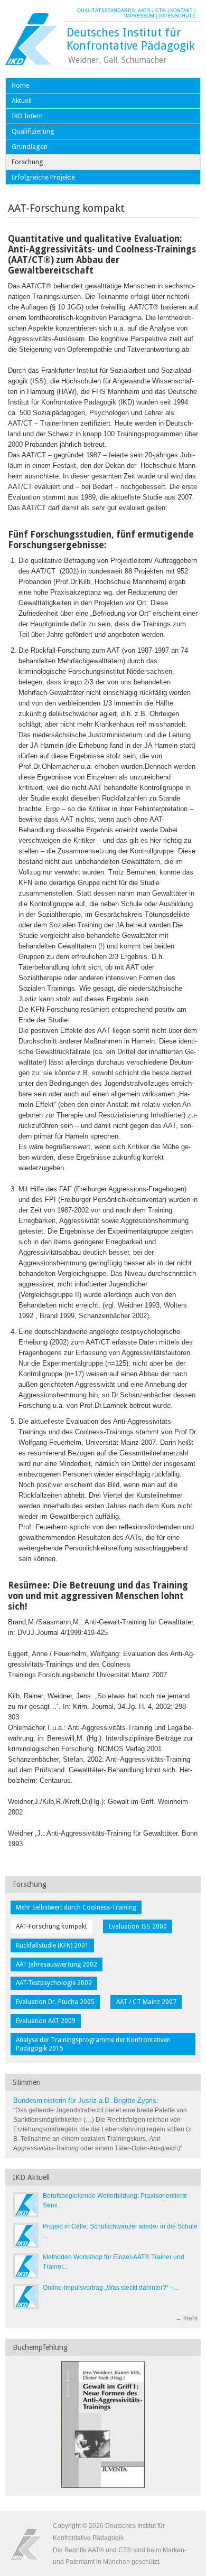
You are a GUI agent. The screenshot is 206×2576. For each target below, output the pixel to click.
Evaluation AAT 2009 (46, 2021)
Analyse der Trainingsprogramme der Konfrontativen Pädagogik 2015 (93, 2044)
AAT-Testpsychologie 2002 (54, 1983)
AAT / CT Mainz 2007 (146, 2002)
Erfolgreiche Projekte (43, 177)
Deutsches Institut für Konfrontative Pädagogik (131, 39)
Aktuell (22, 101)
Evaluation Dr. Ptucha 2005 (55, 2002)
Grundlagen (30, 147)
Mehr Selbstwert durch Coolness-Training (76, 1907)
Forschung (27, 162)
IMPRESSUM (139, 16)
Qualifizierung (33, 131)
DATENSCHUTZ (177, 16)
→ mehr (187, 2318)
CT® (161, 11)
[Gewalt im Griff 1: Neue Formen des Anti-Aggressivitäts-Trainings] (103, 2486)
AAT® (144, 11)
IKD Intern (27, 116)
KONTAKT (181, 11)
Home (21, 85)
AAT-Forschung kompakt (51, 1926)
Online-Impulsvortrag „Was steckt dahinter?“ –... (111, 2288)
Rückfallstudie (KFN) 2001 (52, 1945)
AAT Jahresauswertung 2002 (57, 1964)
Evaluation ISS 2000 (138, 1926)
